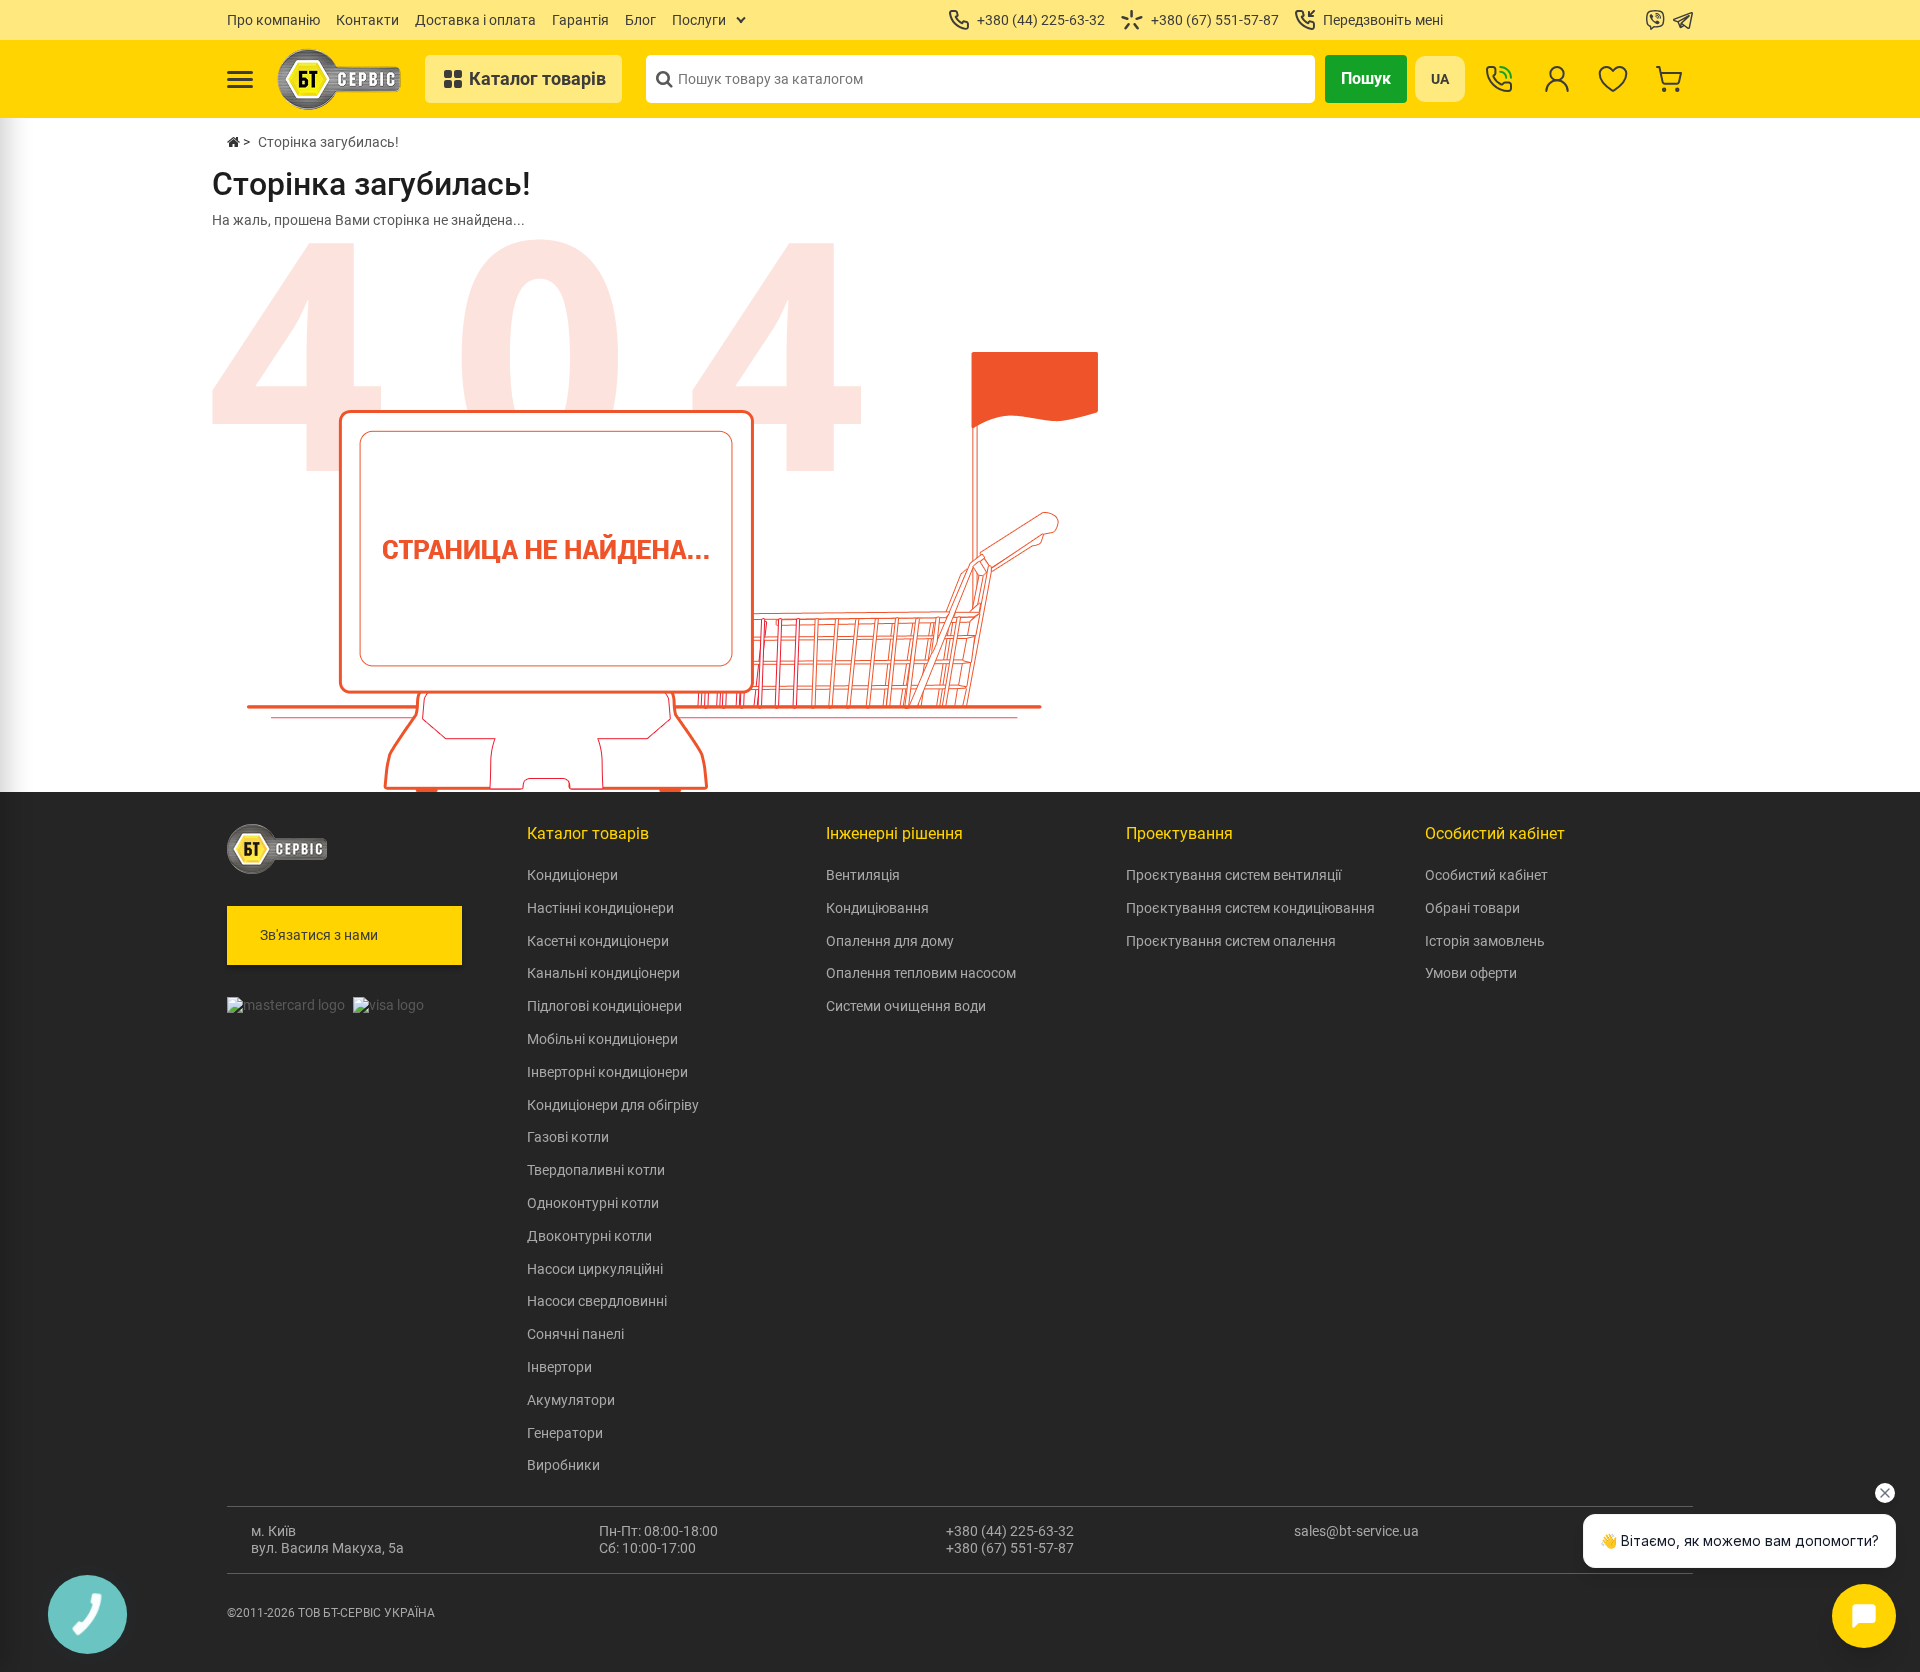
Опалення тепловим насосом (921, 973)
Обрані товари (1472, 908)
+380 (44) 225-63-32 (1010, 1531)
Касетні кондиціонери (598, 941)
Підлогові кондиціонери (604, 1006)
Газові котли (568, 1137)
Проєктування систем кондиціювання (1250, 908)
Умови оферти (1471, 973)
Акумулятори (571, 1400)
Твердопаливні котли (596, 1170)
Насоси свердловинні (597, 1301)
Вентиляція (863, 875)
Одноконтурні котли (593, 1203)
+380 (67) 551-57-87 (1010, 1548)
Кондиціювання (877, 908)
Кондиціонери (572, 875)
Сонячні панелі (575, 1334)
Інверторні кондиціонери (607, 1072)
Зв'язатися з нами (319, 935)
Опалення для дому (890, 941)
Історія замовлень (1485, 941)
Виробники (563, 1465)
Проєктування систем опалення (1231, 941)
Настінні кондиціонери (600, 908)
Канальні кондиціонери (603, 973)
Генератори (565, 1433)
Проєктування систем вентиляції (1233, 875)
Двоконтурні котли (589, 1236)
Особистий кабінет (1486, 875)
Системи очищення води (906, 1006)
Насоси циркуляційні (595, 1269)
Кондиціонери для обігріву (613, 1105)
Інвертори (559, 1367)
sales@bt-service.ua (1356, 1531)
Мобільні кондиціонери (602, 1039)
